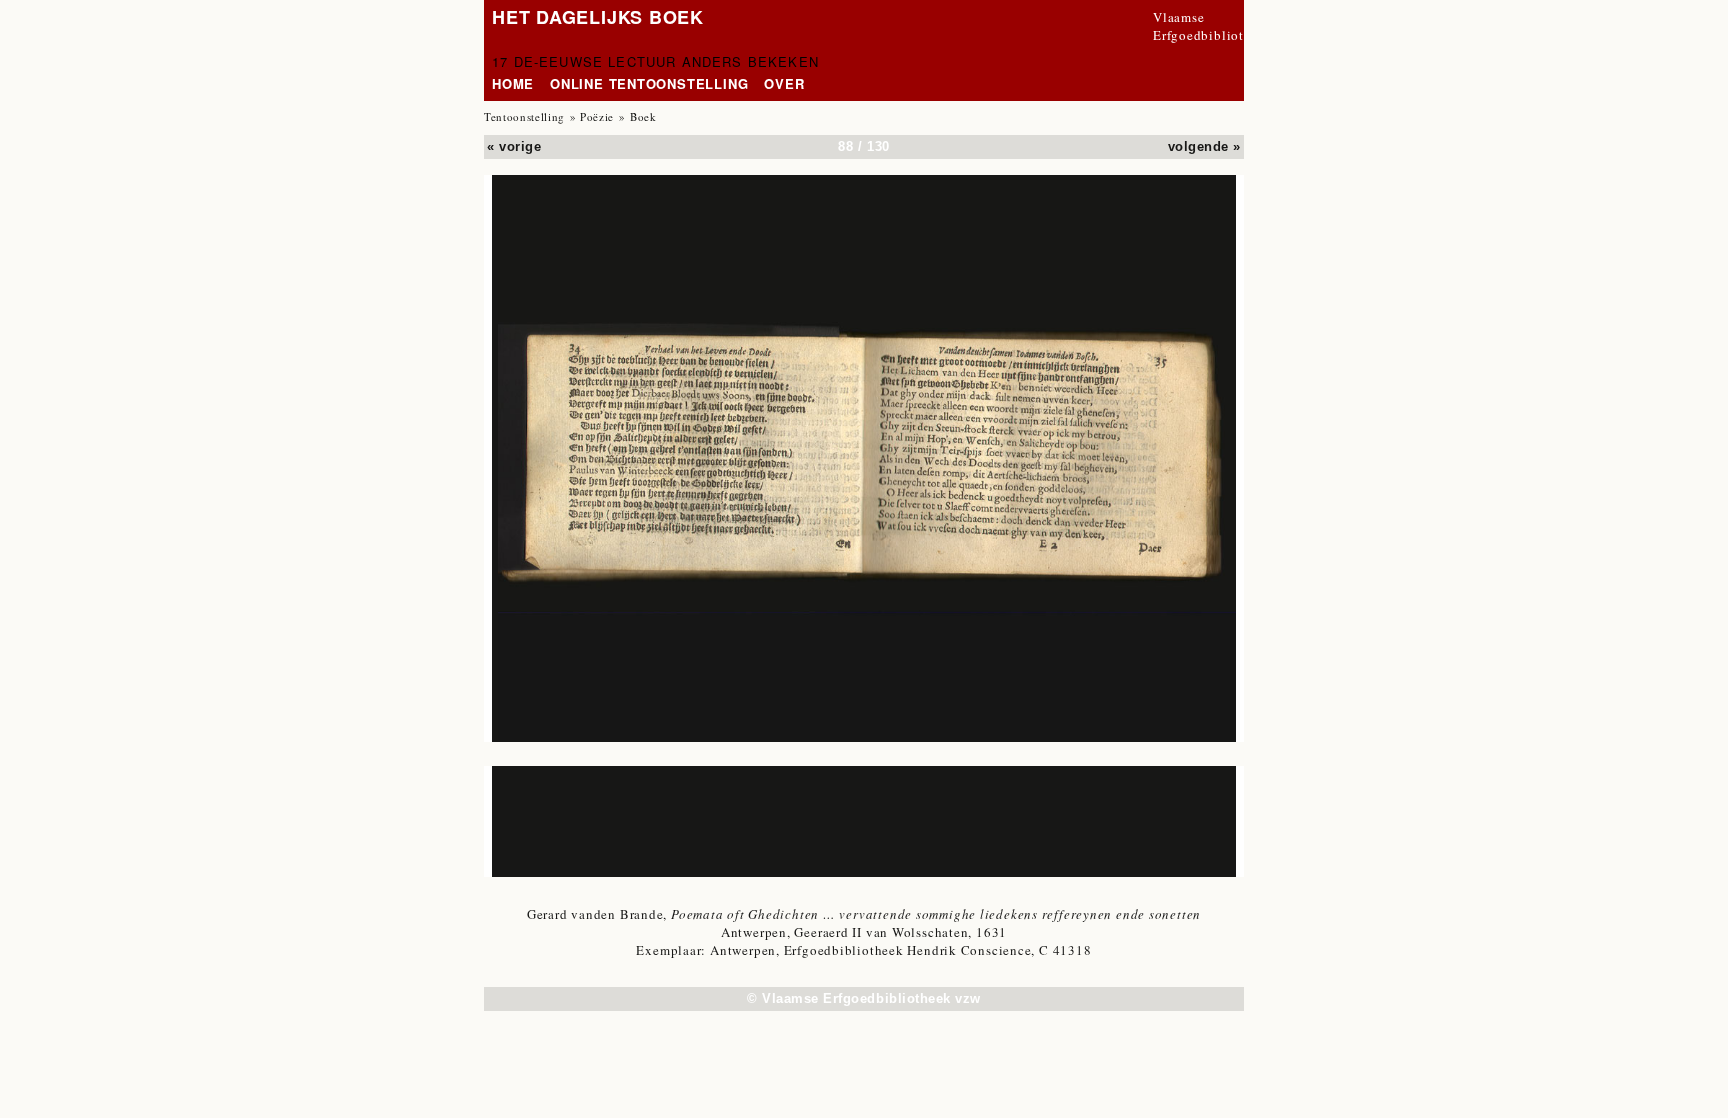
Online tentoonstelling (649, 83)
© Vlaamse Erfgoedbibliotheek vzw (864, 998)
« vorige (514, 146)
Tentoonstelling (524, 116)
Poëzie (597, 116)
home (513, 83)
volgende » (1204, 146)
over (784, 83)
